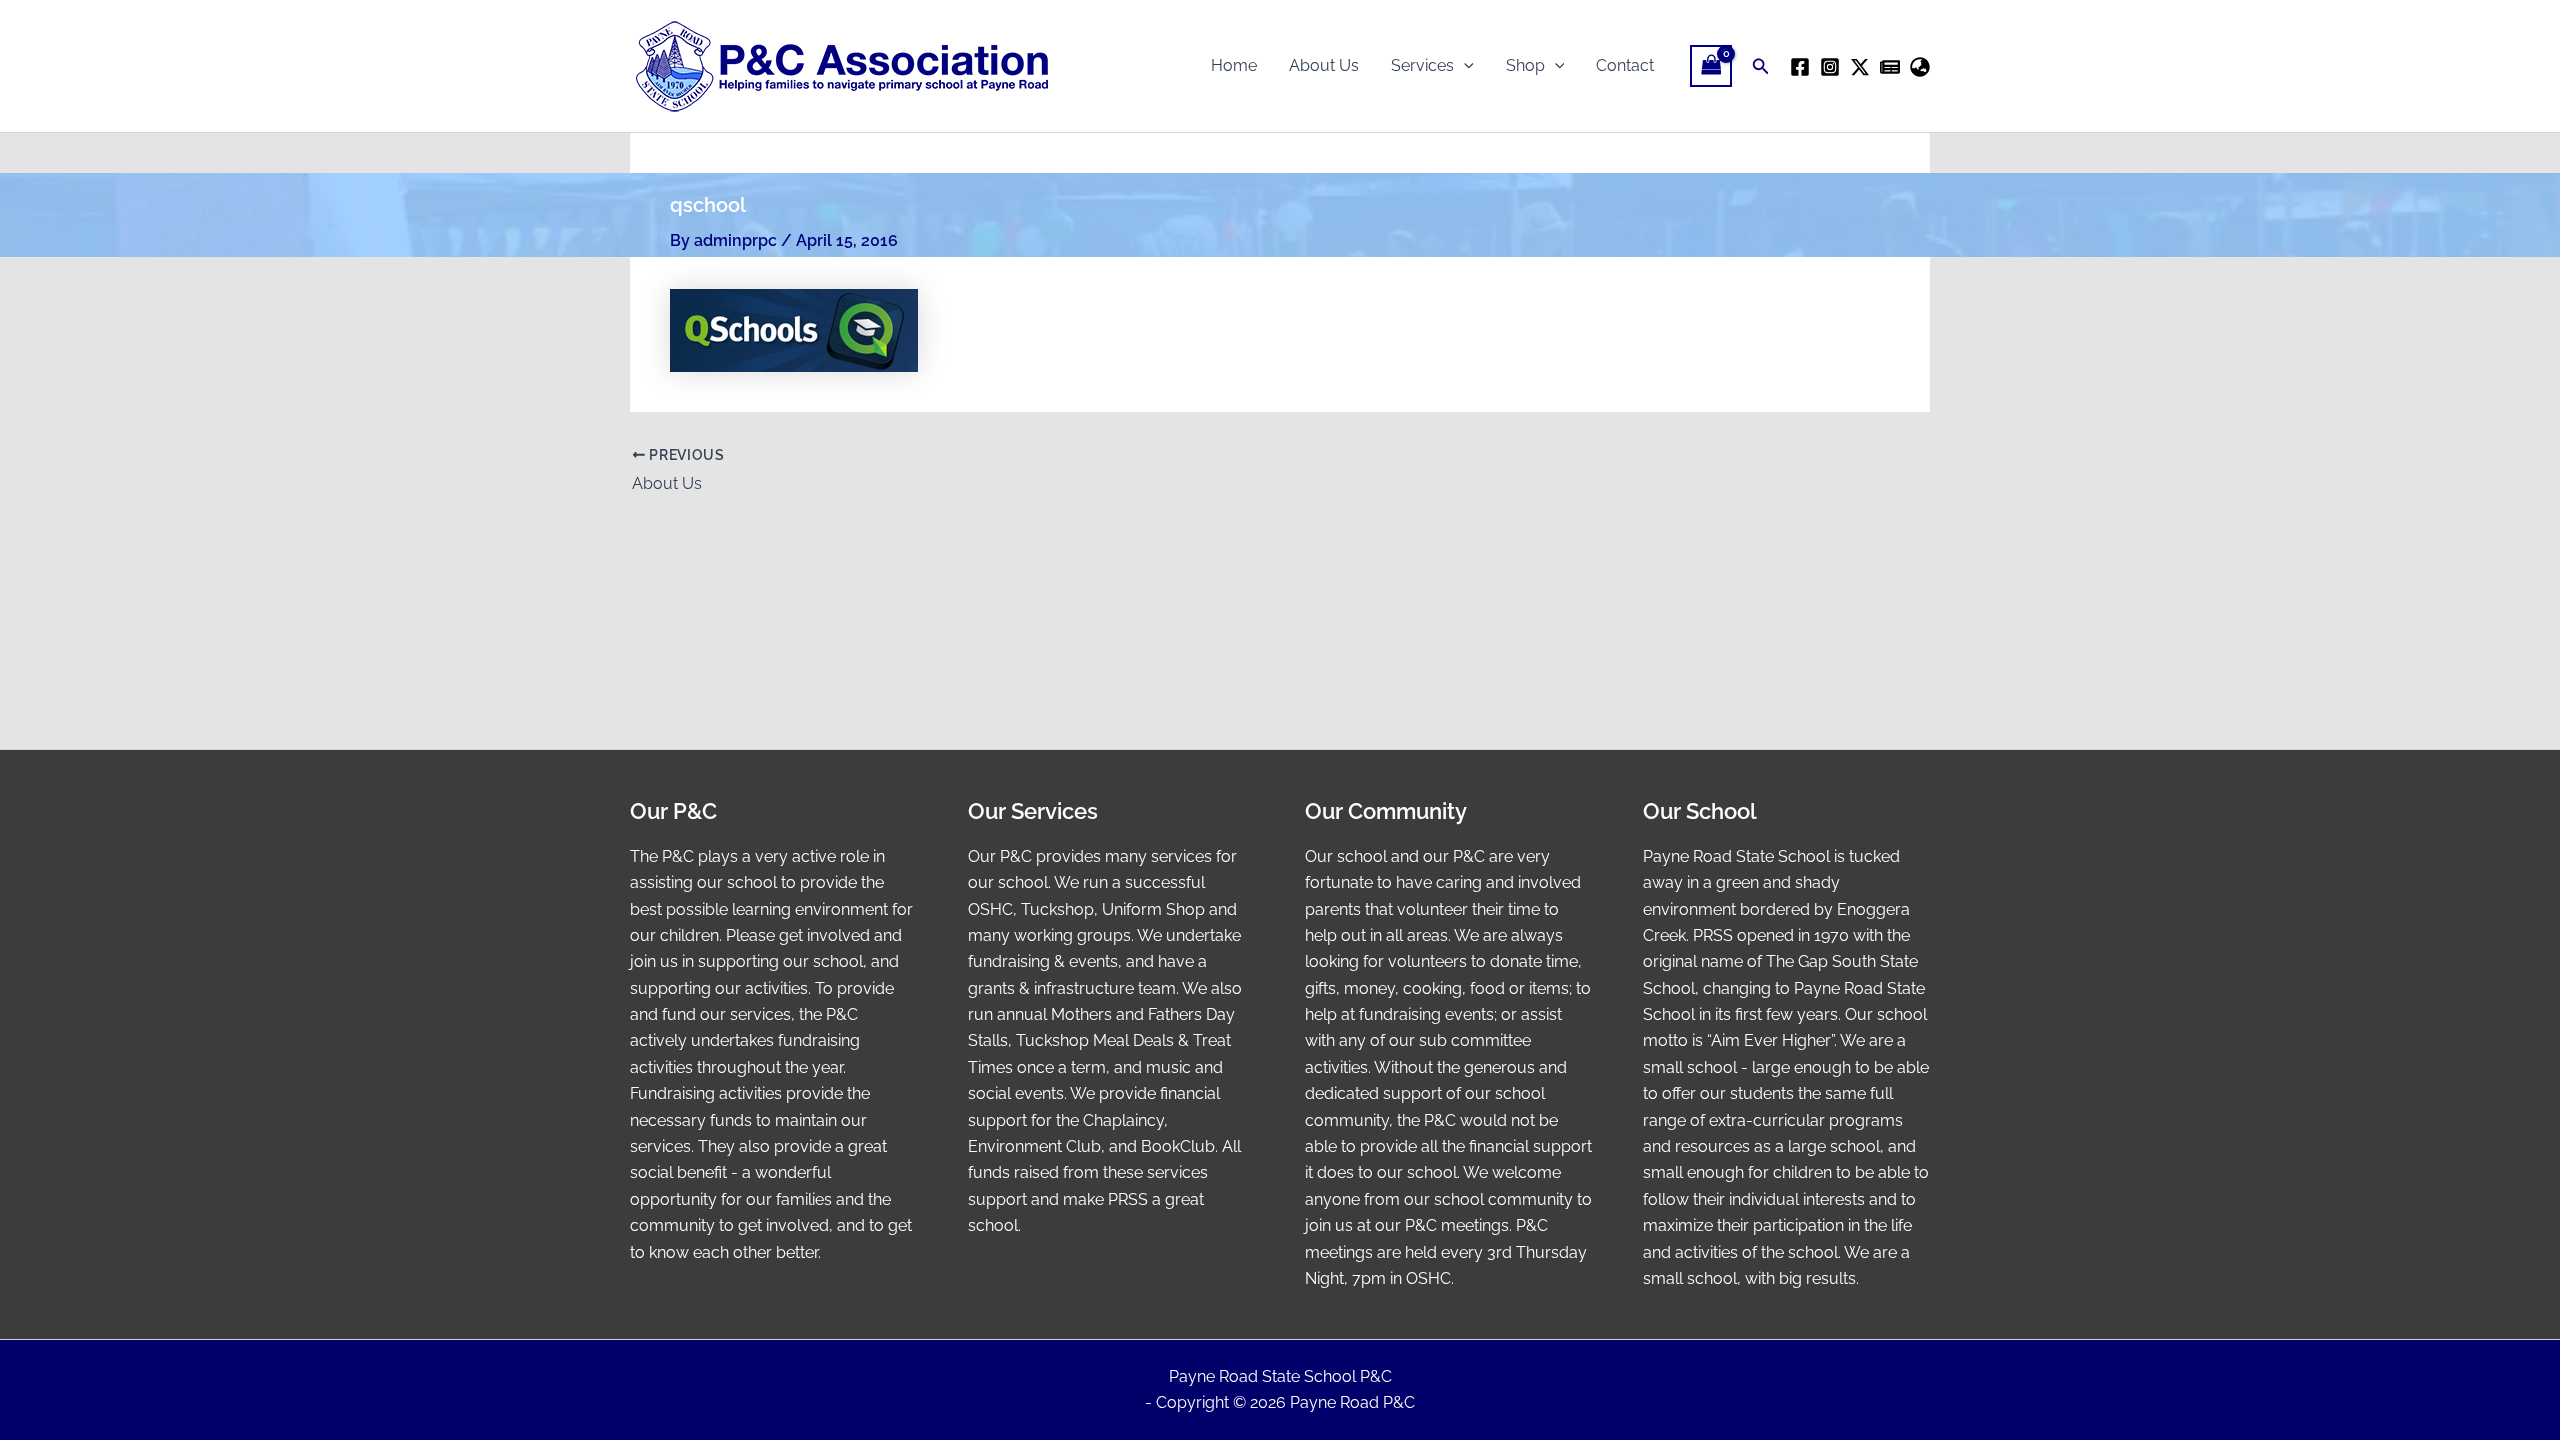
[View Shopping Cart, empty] (1711, 65)
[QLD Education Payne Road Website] (1920, 67)
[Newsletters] (1890, 67)
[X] (1860, 67)
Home (1234, 65)
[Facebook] (1800, 67)
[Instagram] (1830, 67)
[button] (1464, 66)
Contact (1625, 65)
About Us (1324, 65)
